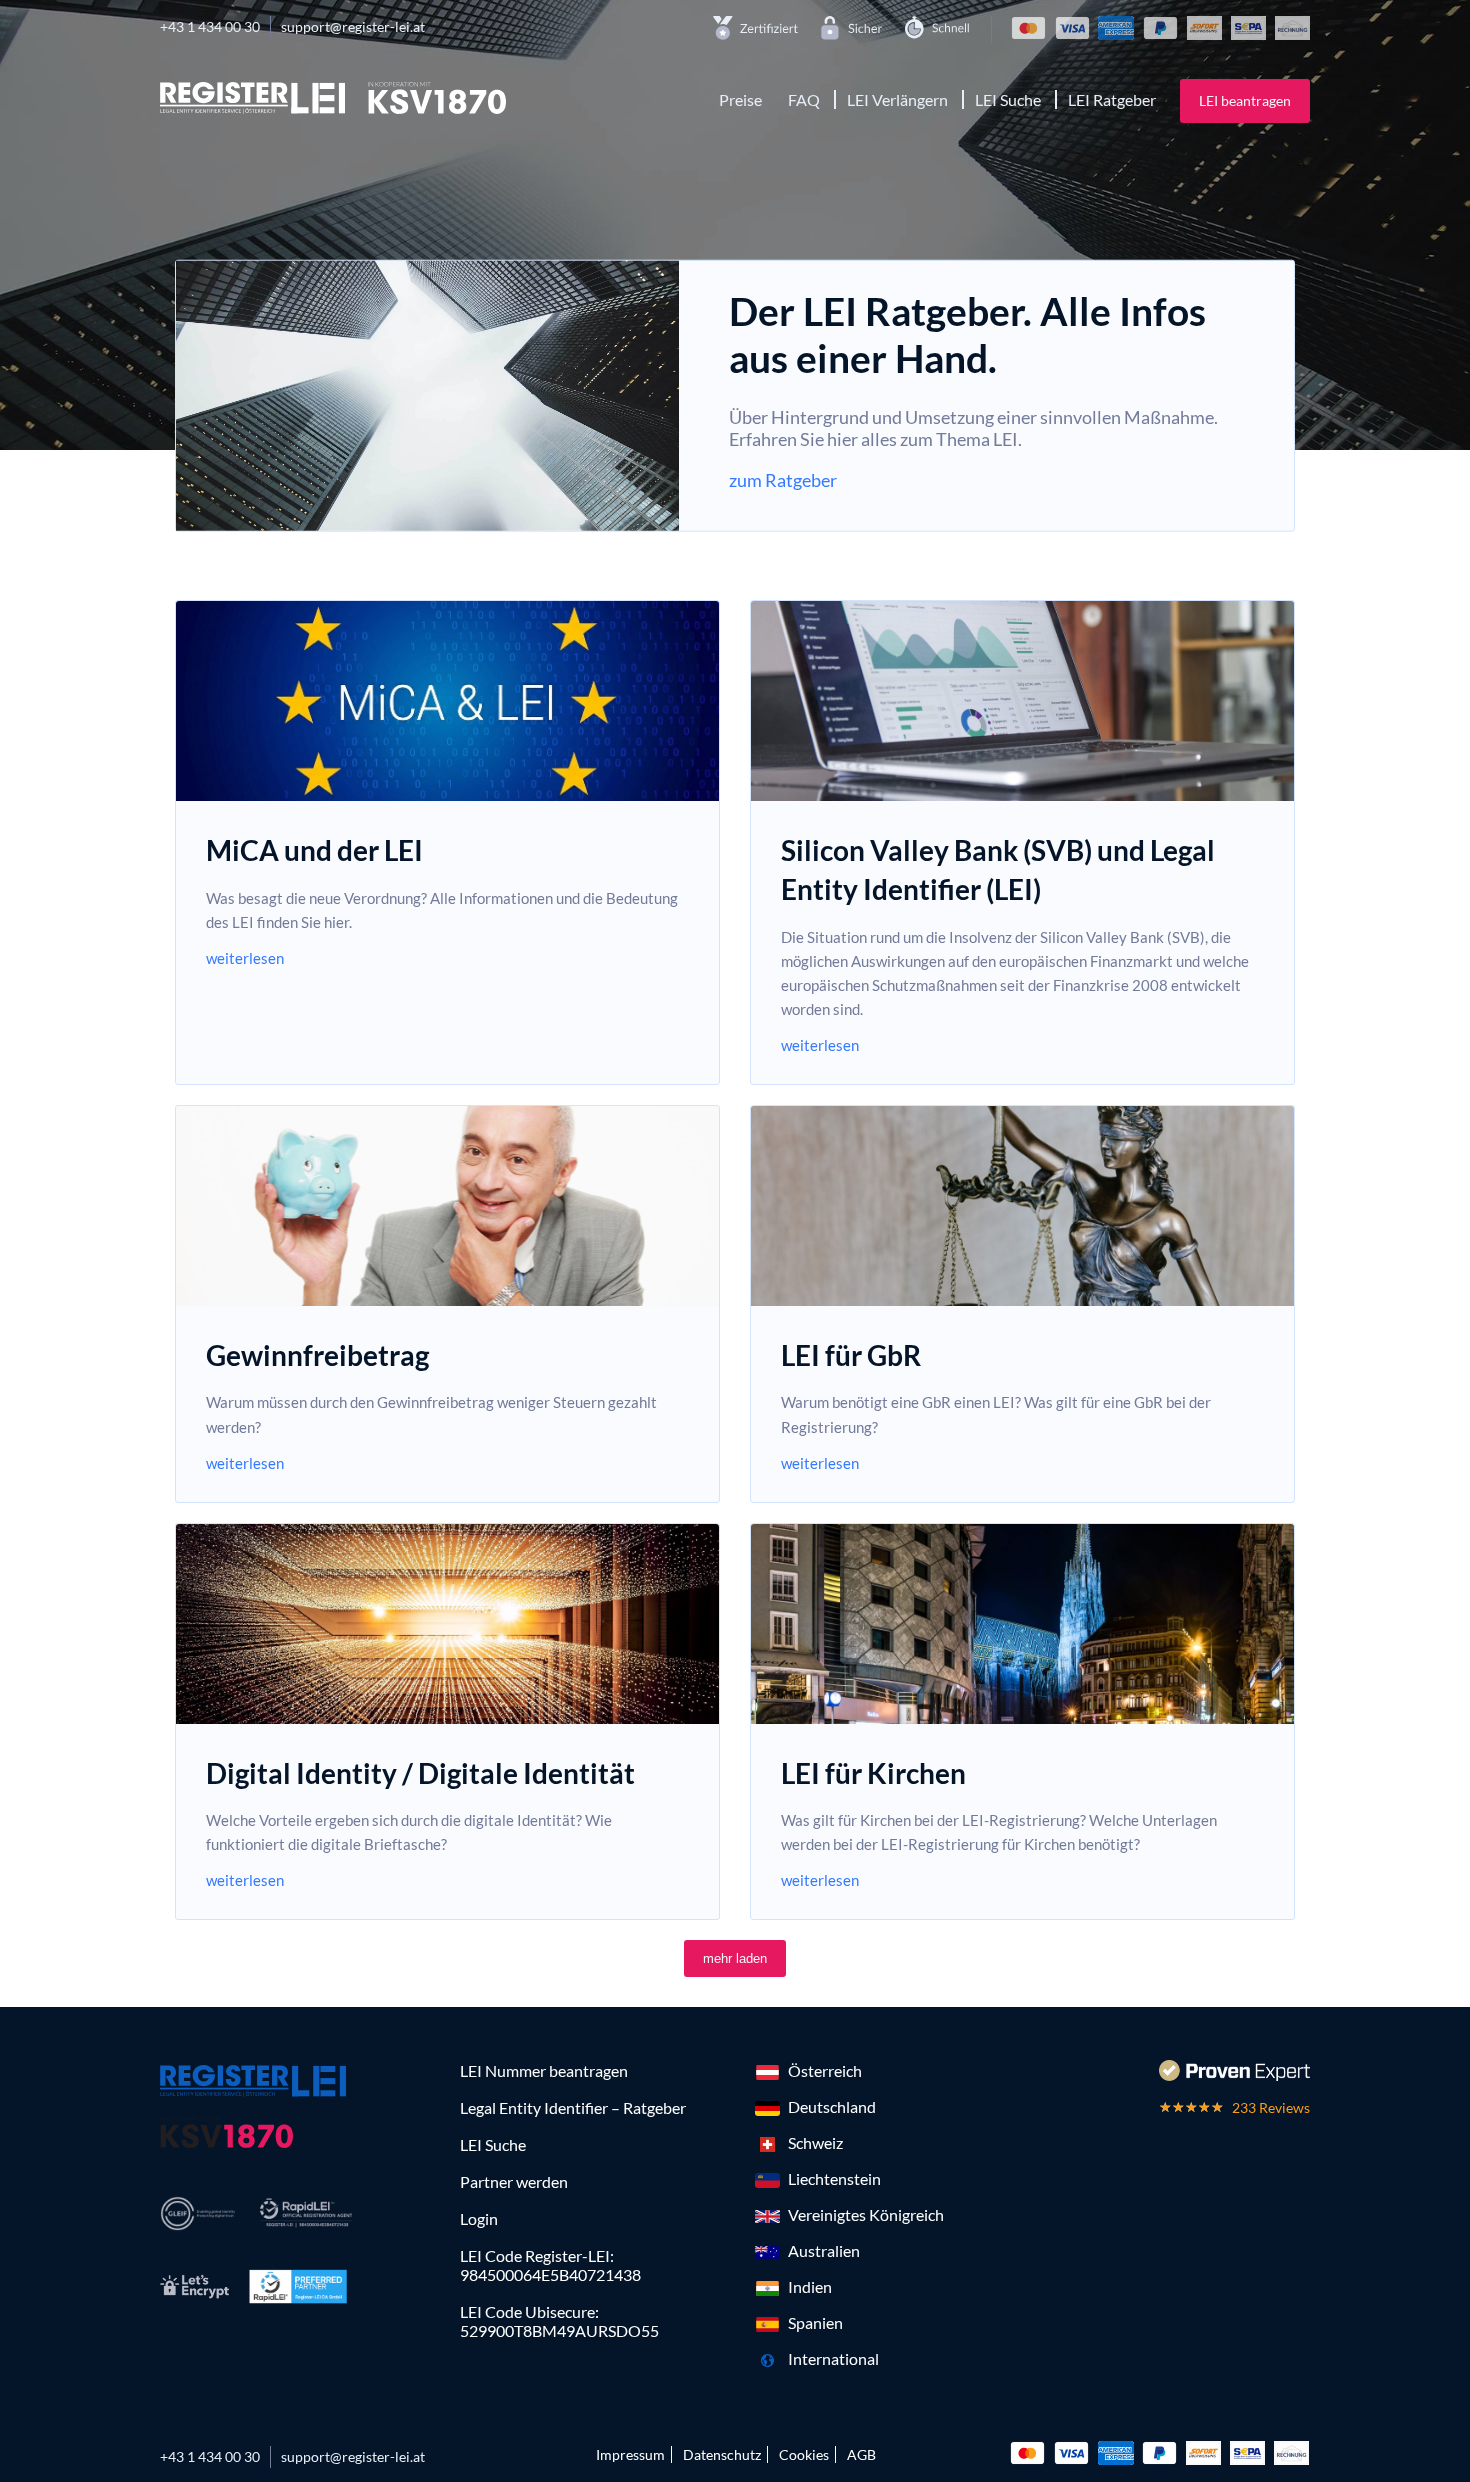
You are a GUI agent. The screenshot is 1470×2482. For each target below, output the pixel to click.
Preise (740, 99)
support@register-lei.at (353, 2456)
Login (479, 2218)
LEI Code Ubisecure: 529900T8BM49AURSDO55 (559, 2321)
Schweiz (815, 2142)
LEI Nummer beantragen (544, 2070)
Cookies (804, 2454)
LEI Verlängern (897, 99)
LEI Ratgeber (1112, 99)
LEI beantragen (1245, 100)
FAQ (804, 99)
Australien (824, 2250)
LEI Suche (1008, 99)
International (833, 2358)
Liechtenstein (834, 2178)
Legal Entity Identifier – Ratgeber (573, 2107)
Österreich (825, 2070)
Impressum (630, 2454)
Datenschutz (722, 2454)
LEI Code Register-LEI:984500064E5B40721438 (550, 2265)
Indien (810, 2286)
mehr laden (735, 1958)
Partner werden (514, 2181)
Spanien (815, 2322)
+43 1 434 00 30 (210, 2456)
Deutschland (832, 2106)
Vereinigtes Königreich (866, 2214)
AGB (861, 2454)
